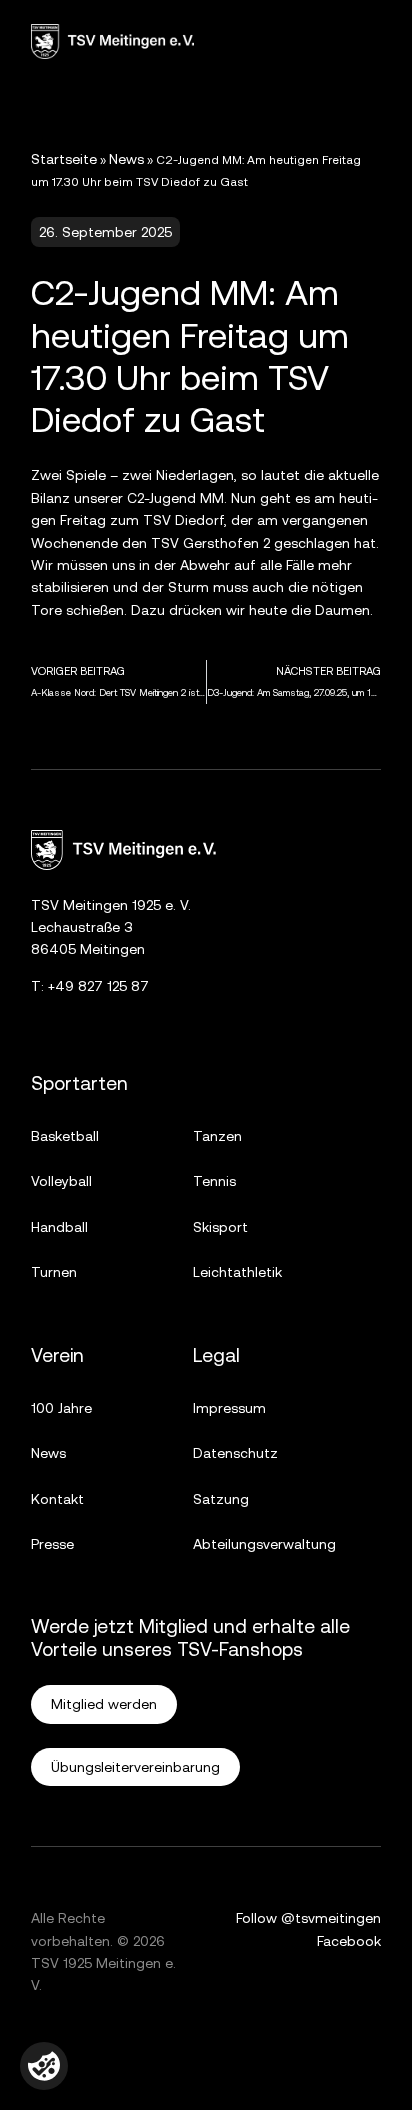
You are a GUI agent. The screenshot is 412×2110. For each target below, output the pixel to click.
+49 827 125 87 (98, 986)
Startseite (64, 159)
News (126, 159)
